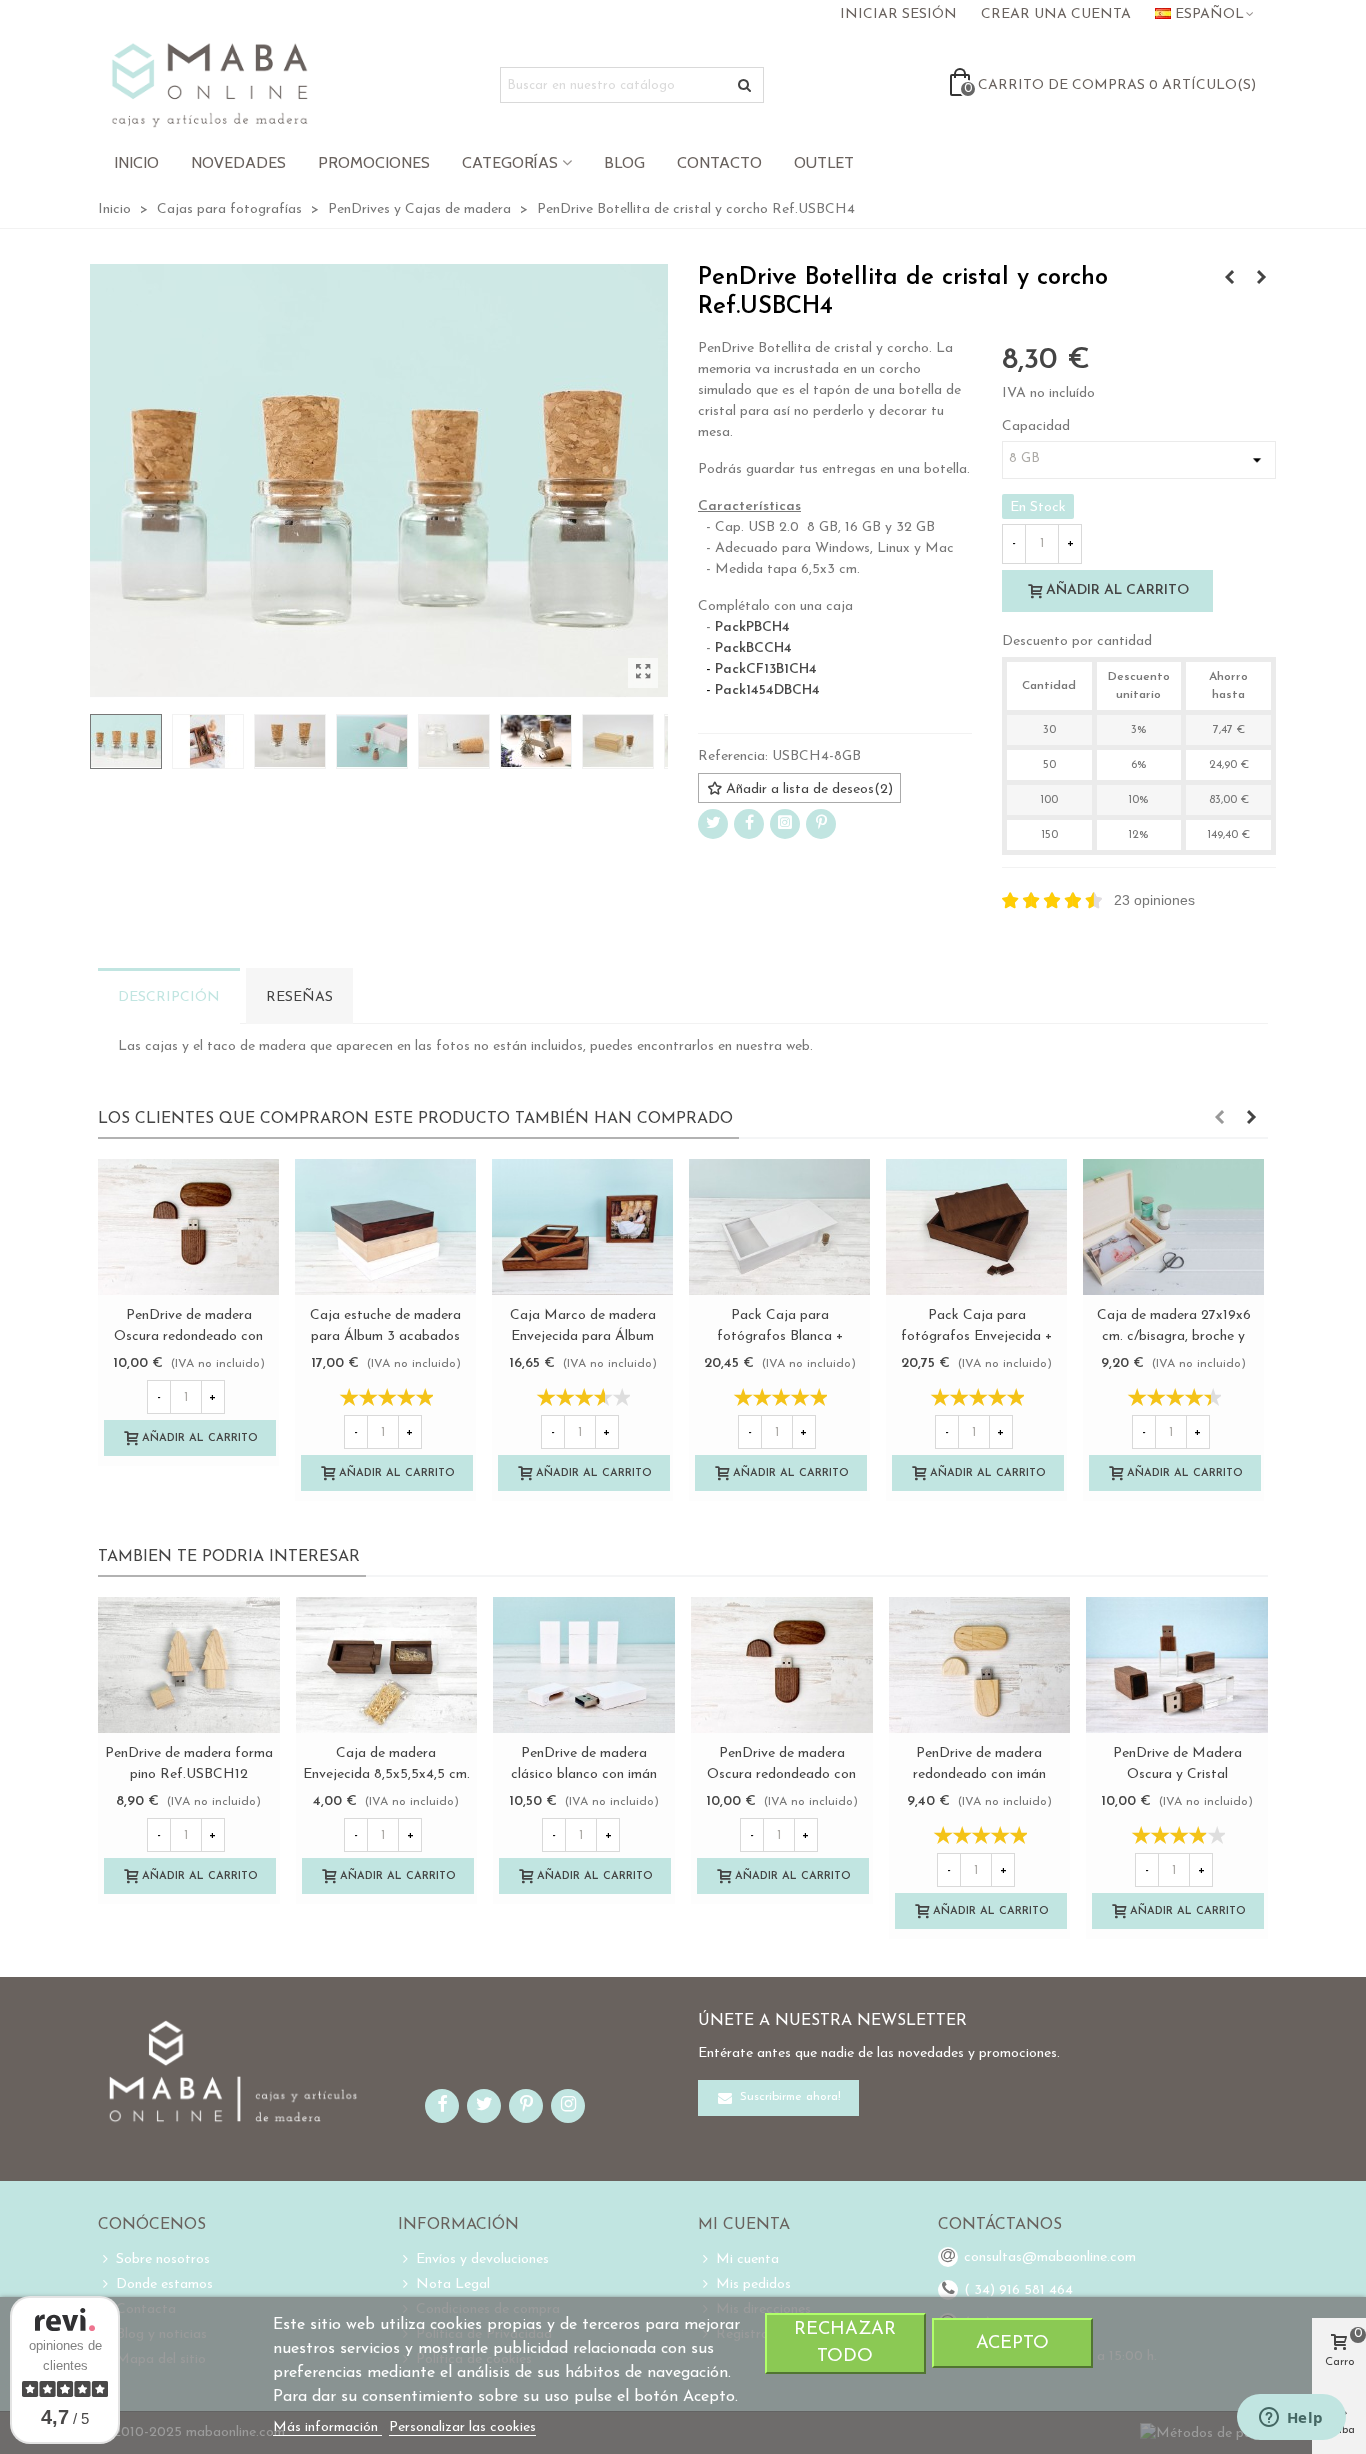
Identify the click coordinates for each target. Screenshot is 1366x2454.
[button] (1219, 1119)
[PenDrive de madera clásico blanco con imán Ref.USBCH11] (1229, 279)
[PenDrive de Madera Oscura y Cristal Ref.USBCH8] (1177, 1665)
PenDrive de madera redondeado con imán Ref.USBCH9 (979, 1774)
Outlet (824, 162)
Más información (327, 2427)
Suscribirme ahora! (788, 2098)
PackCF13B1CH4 (766, 669)
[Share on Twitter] (713, 824)
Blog (624, 162)
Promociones (374, 162)
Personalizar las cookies (462, 2427)
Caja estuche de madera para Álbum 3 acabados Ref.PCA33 (385, 1336)
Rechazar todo (845, 2343)
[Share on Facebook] (749, 824)
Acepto (1012, 2343)
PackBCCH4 (753, 648)
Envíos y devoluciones (482, 2259)
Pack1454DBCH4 (767, 690)
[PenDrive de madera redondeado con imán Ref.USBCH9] (980, 1665)
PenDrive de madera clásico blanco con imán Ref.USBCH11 (584, 1774)
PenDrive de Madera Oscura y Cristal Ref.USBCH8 (1177, 1774)
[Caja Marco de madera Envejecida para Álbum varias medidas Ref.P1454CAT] (582, 1227)
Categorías (510, 162)
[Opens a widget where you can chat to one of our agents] (1291, 2419)
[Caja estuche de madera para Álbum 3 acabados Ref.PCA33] (385, 1227)
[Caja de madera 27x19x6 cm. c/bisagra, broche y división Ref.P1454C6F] (1173, 1227)
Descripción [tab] (169, 997)
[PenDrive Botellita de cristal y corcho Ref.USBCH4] (643, 673)
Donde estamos (164, 2284)
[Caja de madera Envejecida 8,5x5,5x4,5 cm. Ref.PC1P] (387, 1665)
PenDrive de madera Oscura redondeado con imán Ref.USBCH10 (188, 1336)
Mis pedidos (753, 2284)
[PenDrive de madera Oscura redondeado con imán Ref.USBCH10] (188, 1227)
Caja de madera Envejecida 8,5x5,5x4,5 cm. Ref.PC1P (386, 1774)
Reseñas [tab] (299, 997)
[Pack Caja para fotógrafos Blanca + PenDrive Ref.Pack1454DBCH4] (779, 1227)
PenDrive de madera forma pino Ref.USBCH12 (189, 1764)
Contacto (719, 162)
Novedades (238, 162)
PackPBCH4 (752, 627)
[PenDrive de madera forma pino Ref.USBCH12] (189, 1665)
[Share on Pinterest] (821, 824)
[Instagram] (785, 824)
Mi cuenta (747, 2259)
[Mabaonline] (209, 85)
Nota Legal (453, 2284)
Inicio (136, 162)
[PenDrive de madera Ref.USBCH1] (1261, 279)
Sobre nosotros (163, 2259)
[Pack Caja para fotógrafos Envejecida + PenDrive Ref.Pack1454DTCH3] (976, 1227)
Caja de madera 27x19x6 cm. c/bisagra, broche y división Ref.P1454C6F (1174, 1336)
